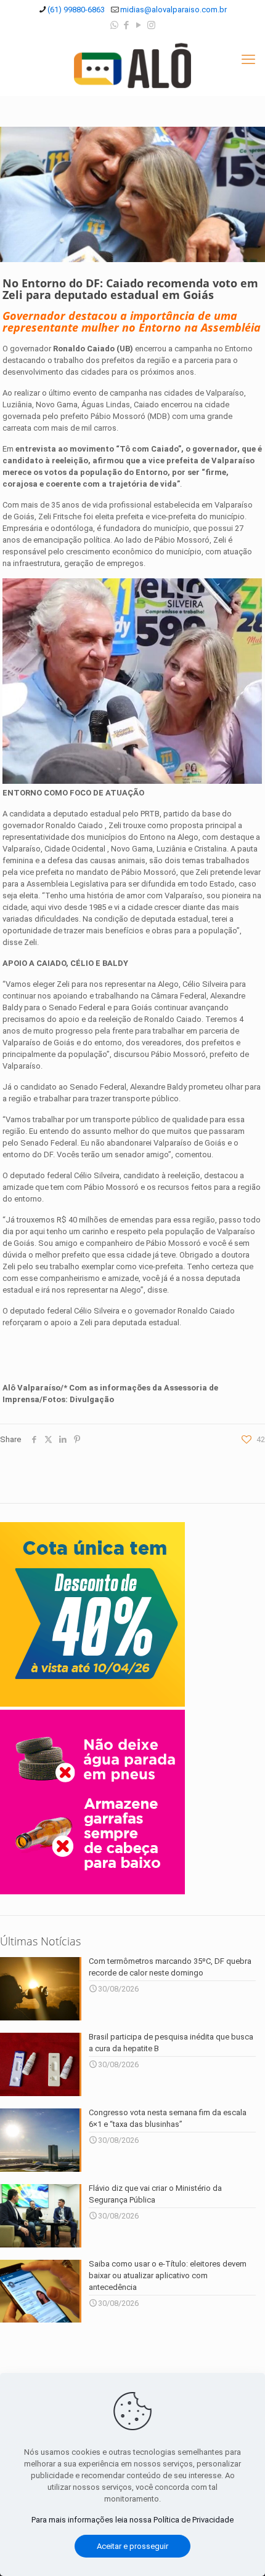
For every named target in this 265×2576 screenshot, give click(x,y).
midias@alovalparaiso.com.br (173, 10)
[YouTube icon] (139, 25)
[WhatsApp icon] (114, 25)
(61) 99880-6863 (76, 10)
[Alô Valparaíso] (132, 65)
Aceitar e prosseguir (132, 2546)
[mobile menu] (248, 60)
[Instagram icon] (151, 25)
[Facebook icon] (127, 25)
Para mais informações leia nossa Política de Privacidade (132, 2520)
